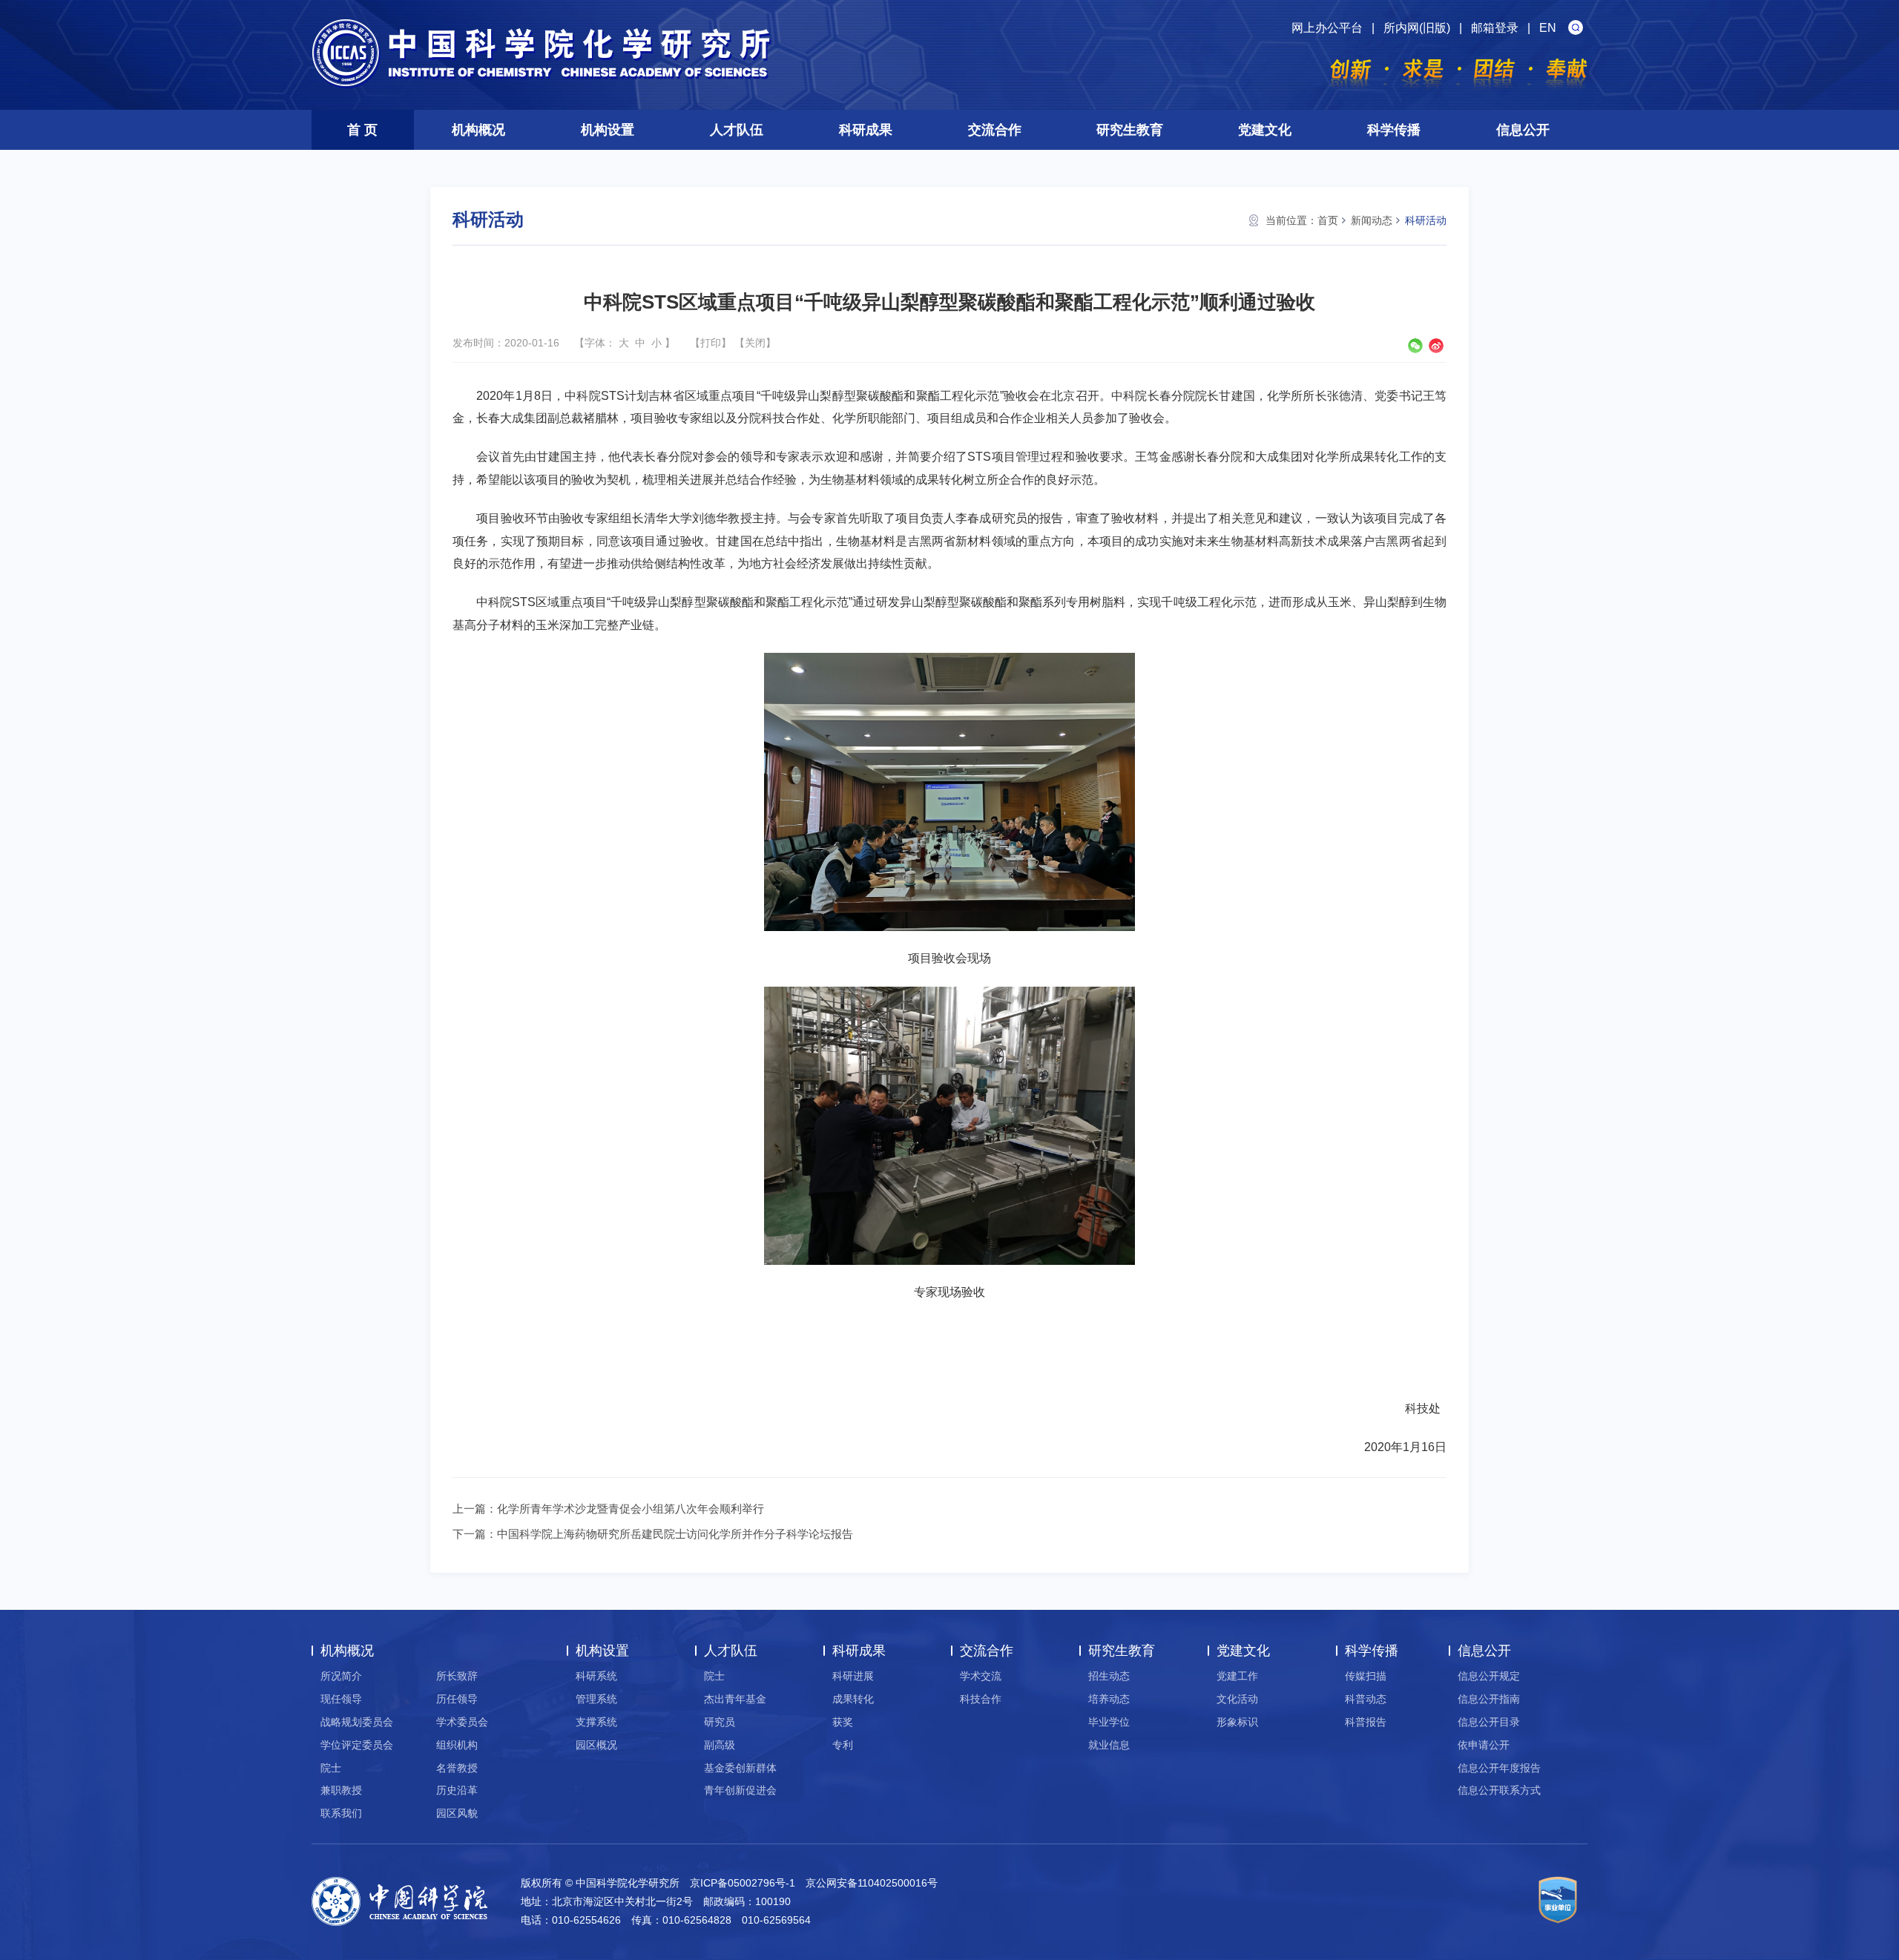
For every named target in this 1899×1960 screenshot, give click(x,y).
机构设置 (608, 130)
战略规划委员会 (357, 1722)
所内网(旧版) (1417, 28)
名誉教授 (457, 1768)
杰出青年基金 (735, 1699)
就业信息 (1109, 1745)
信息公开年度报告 (1499, 1768)
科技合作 (981, 1699)
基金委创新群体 (740, 1768)
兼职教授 (341, 1790)
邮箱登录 (1495, 28)
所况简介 (341, 1676)
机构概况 (478, 130)
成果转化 (853, 1699)
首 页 (362, 130)
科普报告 (1366, 1722)
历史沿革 (457, 1790)
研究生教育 (1130, 130)
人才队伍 (737, 130)
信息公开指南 (1489, 1699)
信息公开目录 (1489, 1722)
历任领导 (457, 1699)
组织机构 (457, 1745)
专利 (843, 1745)
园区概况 (596, 1745)
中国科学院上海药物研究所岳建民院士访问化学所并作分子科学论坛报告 (675, 1534)
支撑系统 (596, 1722)
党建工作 (1237, 1676)
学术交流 (981, 1676)
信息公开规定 (1489, 1676)
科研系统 (596, 1676)
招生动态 (1109, 1676)
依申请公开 (1484, 1745)
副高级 (720, 1745)
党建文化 (1265, 130)
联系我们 (341, 1813)
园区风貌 (457, 1813)
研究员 (720, 1722)
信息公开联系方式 (1499, 1790)
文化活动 (1237, 1699)
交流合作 (995, 130)
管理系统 (596, 1699)
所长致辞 (457, 1676)
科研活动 (1426, 220)
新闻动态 (1372, 220)
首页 (1328, 220)
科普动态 (1366, 1699)
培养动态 (1109, 1699)
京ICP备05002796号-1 (743, 1883)
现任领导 (341, 1699)
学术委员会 (462, 1722)
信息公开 (1523, 130)
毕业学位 (1109, 1722)
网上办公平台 (1327, 28)
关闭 (755, 343)
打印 (711, 343)
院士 (331, 1768)
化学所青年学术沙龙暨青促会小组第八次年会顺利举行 (631, 1509)
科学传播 (1394, 130)
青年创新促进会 (740, 1790)
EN (1548, 28)
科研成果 (866, 130)
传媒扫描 (1366, 1676)
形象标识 (1237, 1722)
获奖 (843, 1722)
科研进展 (853, 1676)
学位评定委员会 (357, 1745)
